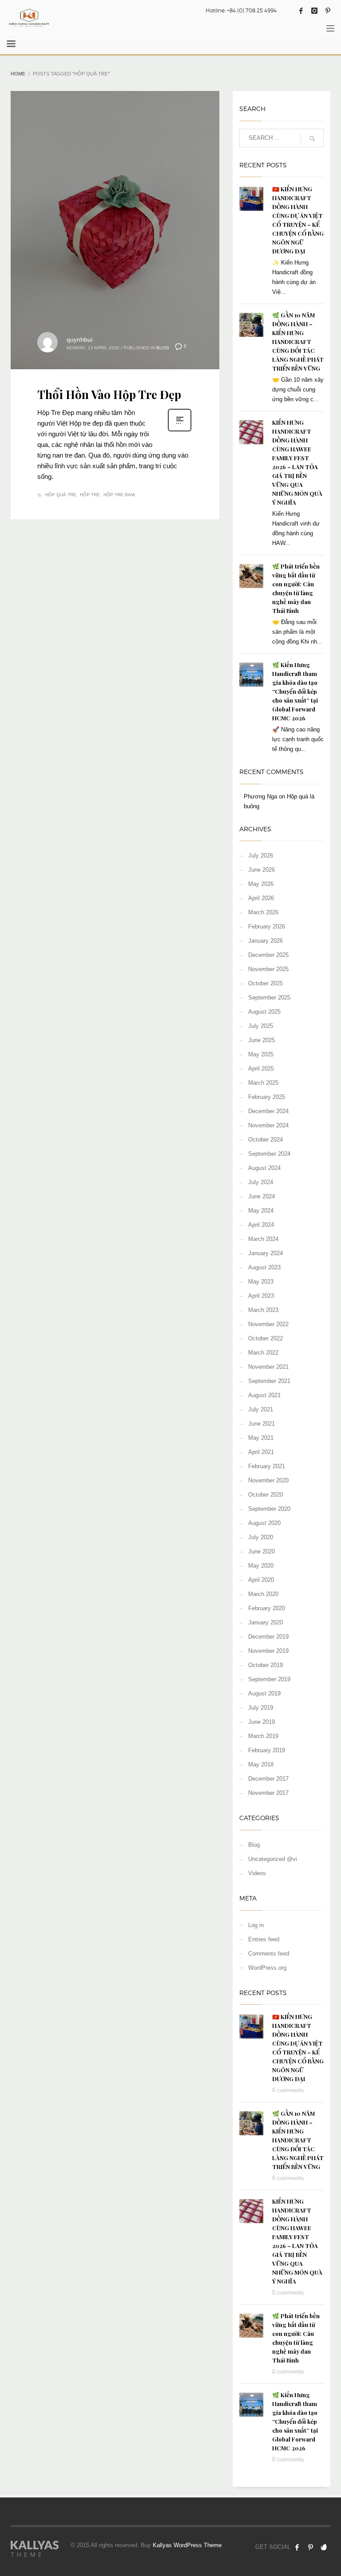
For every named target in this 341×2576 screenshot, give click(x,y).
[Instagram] (314, 11)
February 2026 (267, 926)
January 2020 (266, 1622)
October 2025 (266, 983)
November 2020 (268, 1480)
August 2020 (264, 1523)
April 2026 (261, 898)
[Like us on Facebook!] (297, 2547)
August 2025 (264, 1012)
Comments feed (269, 1954)
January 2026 (266, 941)
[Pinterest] (328, 11)
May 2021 (261, 1438)
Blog (163, 348)
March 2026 (263, 912)
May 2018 (261, 1764)
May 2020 (261, 1566)
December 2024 (268, 1111)
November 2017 (268, 1793)
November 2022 (268, 1324)
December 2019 (268, 1637)
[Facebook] (301, 11)
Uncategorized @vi (273, 1859)
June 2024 (262, 1196)
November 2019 (268, 1651)
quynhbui (79, 340)
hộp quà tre (61, 495)
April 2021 (261, 1452)
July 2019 (261, 1708)
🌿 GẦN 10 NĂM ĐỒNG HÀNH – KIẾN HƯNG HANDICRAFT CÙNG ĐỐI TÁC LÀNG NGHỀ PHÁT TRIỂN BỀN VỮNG (298, 342)
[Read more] (180, 431)
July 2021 (261, 1409)
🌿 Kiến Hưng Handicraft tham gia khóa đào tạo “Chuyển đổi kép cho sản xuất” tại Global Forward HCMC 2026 (295, 691)
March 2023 (263, 1310)
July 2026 (261, 855)
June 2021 (262, 1424)
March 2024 (263, 1239)
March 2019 (263, 1736)
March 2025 (263, 1083)
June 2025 (262, 1040)
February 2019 (267, 1750)
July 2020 (261, 1537)
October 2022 (266, 1338)
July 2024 (261, 1182)
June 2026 (262, 870)
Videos (257, 1873)
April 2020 (261, 1580)
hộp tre (90, 495)
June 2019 (262, 1722)
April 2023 (261, 1296)
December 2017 (268, 1779)
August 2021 (264, 1395)
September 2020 (269, 1509)
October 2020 (266, 1495)
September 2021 (269, 1381)
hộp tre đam (119, 495)
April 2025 (261, 1069)
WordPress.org (267, 1968)
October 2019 (266, 1665)
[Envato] (324, 2547)
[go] (312, 138)
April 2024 (261, 1225)
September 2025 (269, 998)
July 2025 (261, 1026)
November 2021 (268, 1367)
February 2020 (267, 1608)
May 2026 (261, 884)
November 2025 (268, 969)
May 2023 (261, 1282)
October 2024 (266, 1140)
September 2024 (269, 1154)
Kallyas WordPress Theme (187, 2545)
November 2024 (268, 1125)
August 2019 (264, 1693)
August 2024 (264, 1168)
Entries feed (264, 1939)
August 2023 (264, 1267)
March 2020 (263, 1594)
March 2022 (263, 1353)
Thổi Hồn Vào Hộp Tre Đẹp (109, 394)
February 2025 (267, 1097)
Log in (256, 1925)
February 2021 (267, 1466)
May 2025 (261, 1054)
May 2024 (261, 1211)
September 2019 (269, 1679)
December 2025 (268, 955)
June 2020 (262, 1551)
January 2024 (266, 1253)
